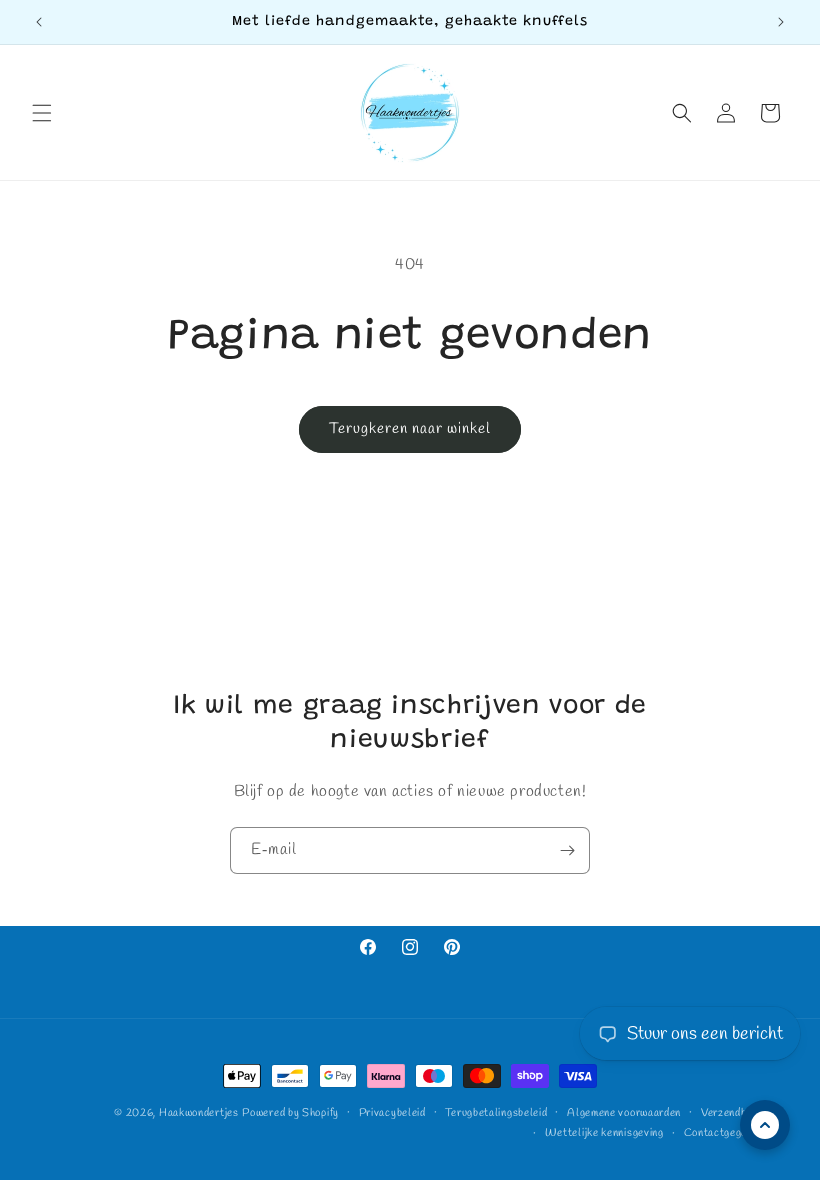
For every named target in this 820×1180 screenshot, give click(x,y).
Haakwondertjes (199, 1113)
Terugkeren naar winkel (410, 429)
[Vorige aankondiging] (39, 22)
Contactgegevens (727, 1133)
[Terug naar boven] (765, 1125)
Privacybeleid (392, 1113)
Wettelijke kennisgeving (604, 1133)
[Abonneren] (567, 850)
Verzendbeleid (735, 1113)
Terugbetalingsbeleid (496, 1113)
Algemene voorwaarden (624, 1113)
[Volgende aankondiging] (781, 22)
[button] (42, 113)
